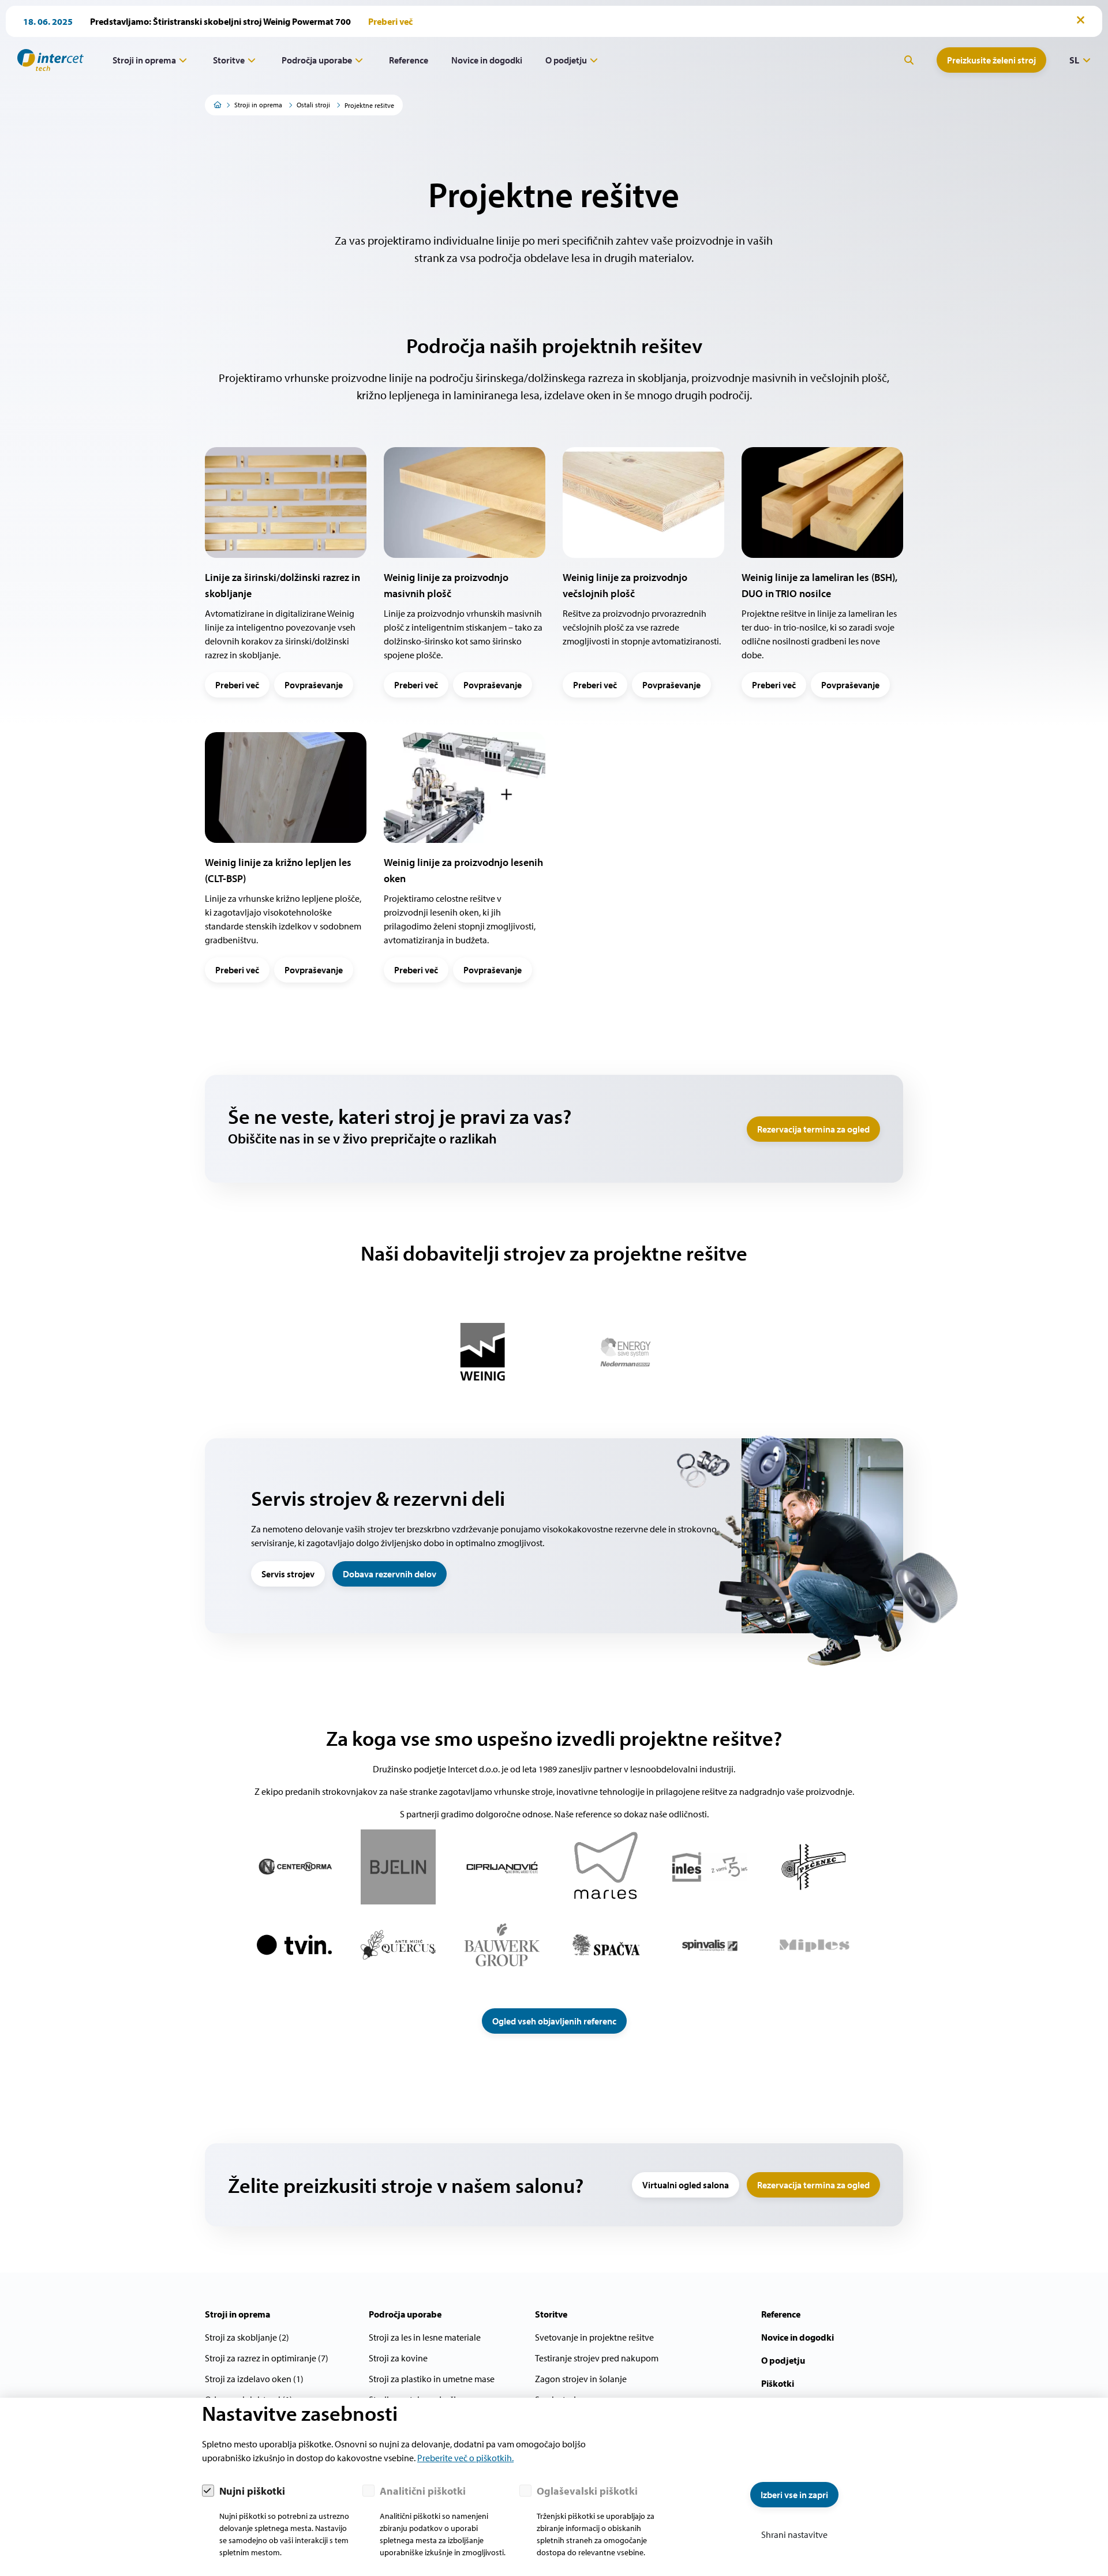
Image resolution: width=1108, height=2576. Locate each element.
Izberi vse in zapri (794, 2495)
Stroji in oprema (144, 60)
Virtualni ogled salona (686, 2185)
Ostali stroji (313, 105)
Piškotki (778, 2383)
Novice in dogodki (487, 60)
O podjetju (566, 60)
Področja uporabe (317, 60)
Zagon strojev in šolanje (581, 2379)
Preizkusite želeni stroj (991, 60)
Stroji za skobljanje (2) (247, 2337)
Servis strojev (288, 1574)
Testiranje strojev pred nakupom (597, 2358)
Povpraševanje (314, 685)
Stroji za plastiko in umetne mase (432, 2379)
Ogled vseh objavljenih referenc (554, 2021)
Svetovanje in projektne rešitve (594, 2337)
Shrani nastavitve (794, 2534)
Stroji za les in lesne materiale (425, 2337)
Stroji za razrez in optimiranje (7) (267, 2358)
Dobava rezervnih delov (390, 1574)
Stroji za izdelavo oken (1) (254, 2379)
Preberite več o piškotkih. (465, 2458)
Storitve (229, 60)
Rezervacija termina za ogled (813, 1129)
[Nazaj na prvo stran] (46, 60)
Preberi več (237, 685)
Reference (409, 60)
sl (1074, 60)
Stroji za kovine (398, 2358)
